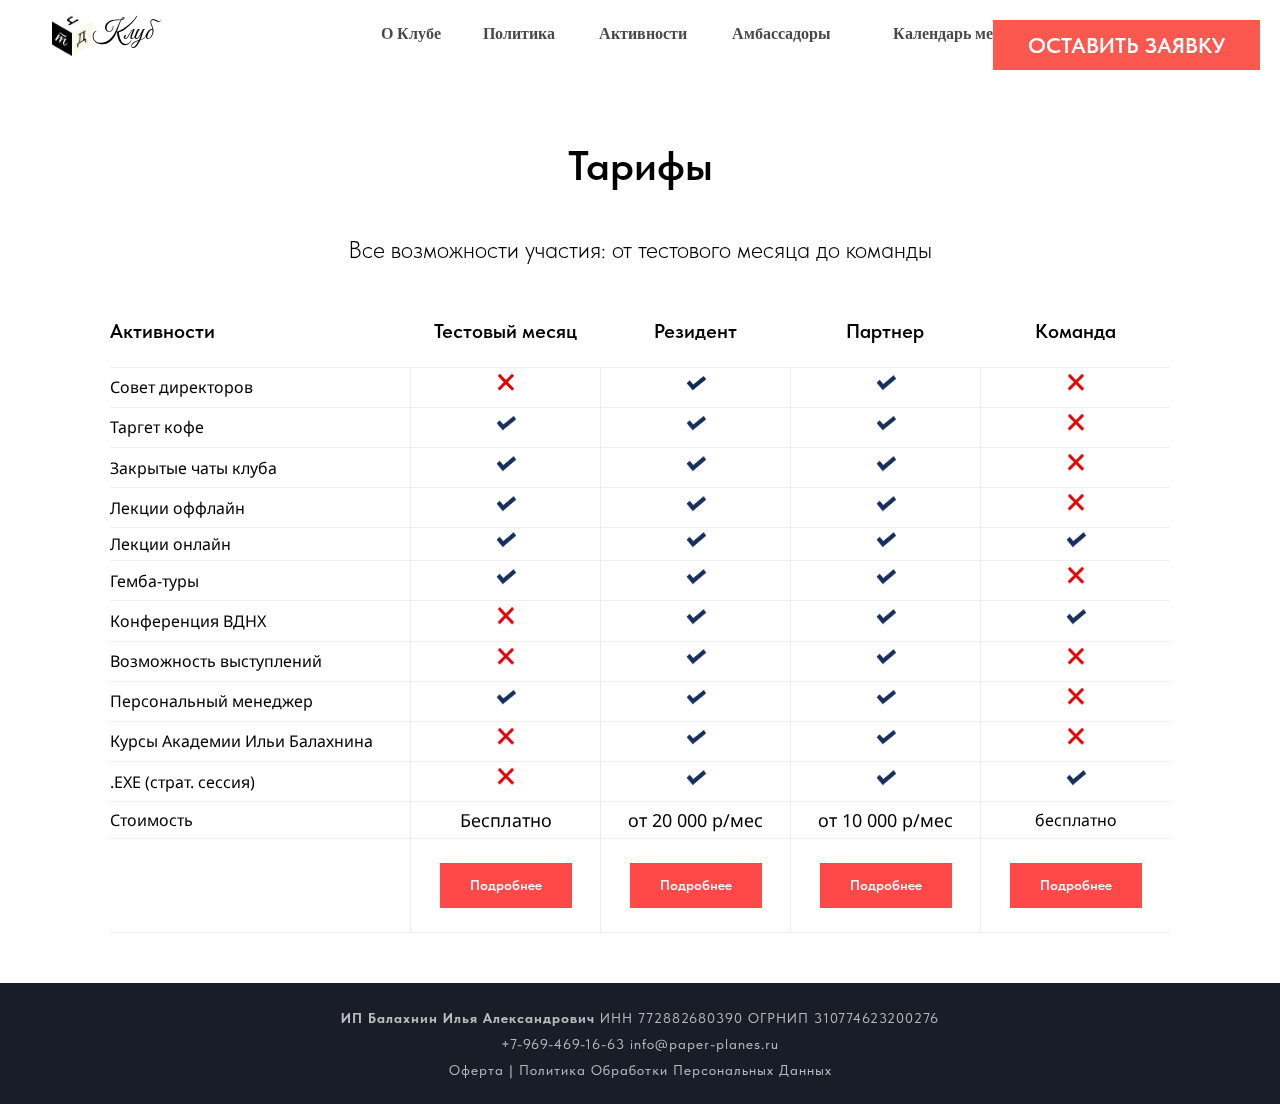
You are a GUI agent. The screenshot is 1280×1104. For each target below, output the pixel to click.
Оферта (476, 1070)
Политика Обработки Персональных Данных (675, 1070)
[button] (1126, 45)
